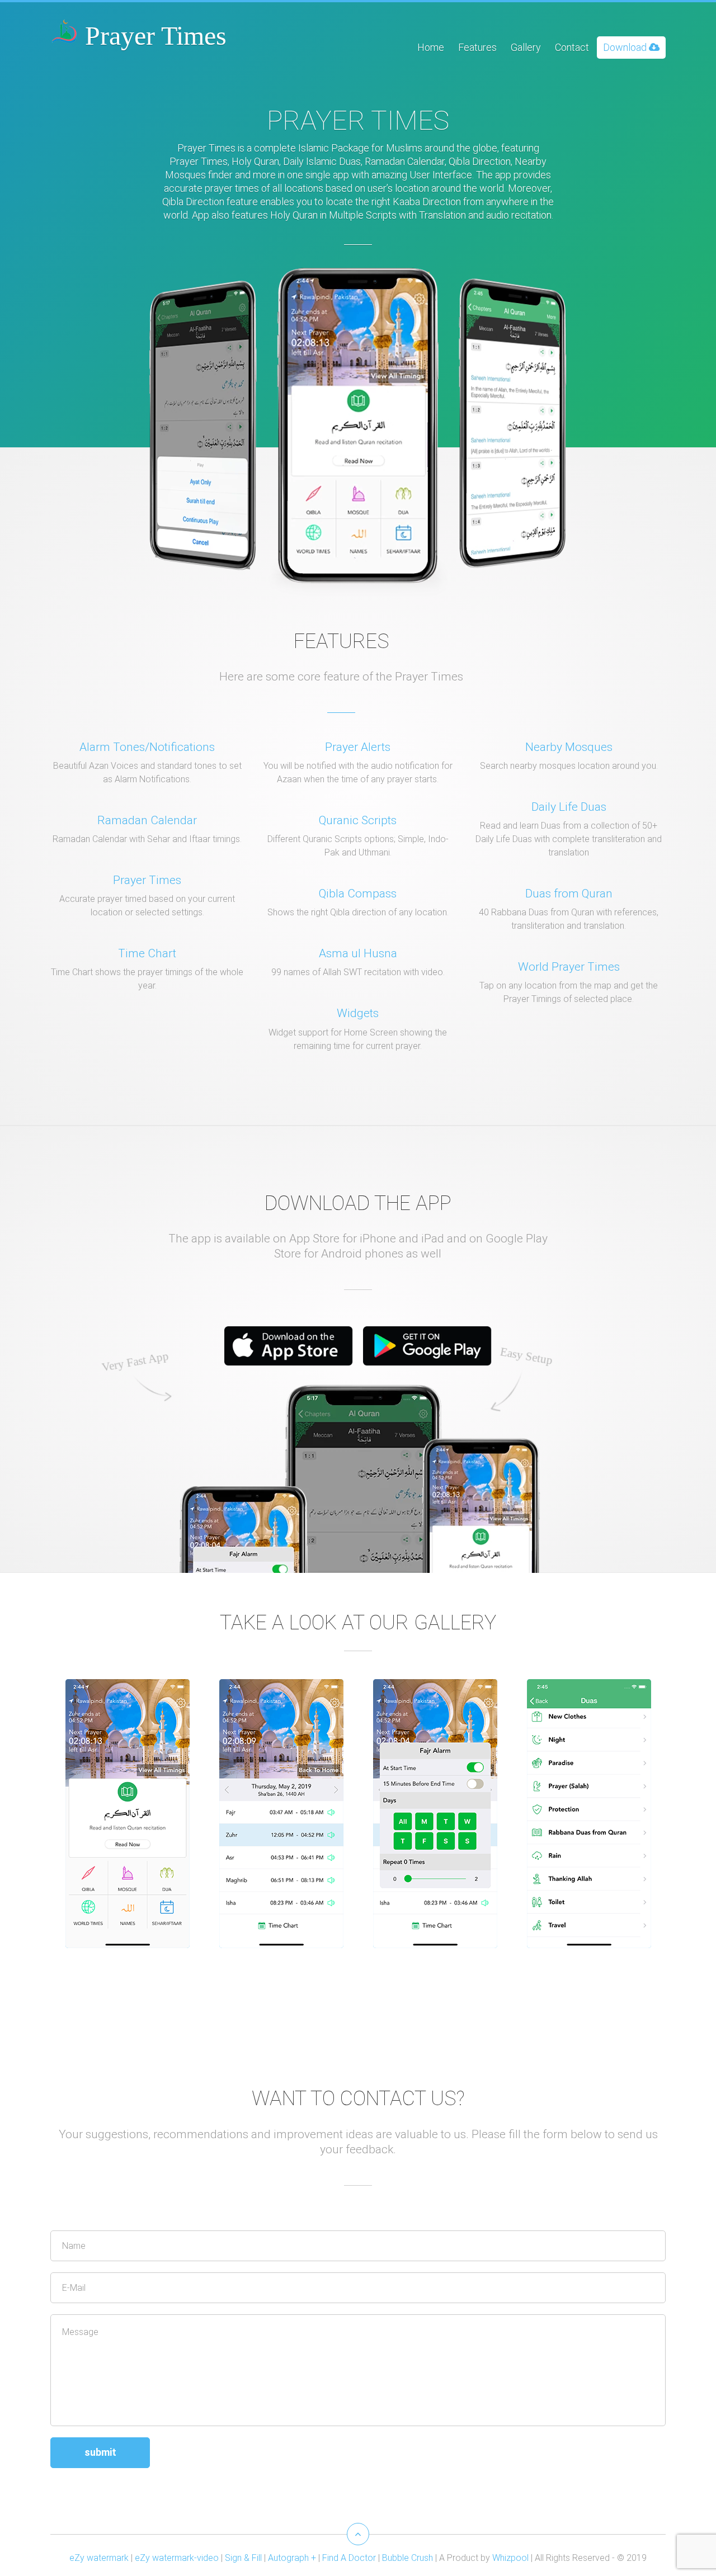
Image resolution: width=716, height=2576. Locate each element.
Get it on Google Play (427, 1346)
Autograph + (292, 2558)
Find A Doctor (349, 2558)
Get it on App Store (289, 1346)
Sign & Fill (243, 2558)
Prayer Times (152, 36)
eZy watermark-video (177, 2558)
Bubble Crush (408, 2558)
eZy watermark (99, 2558)
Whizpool (510, 2558)
